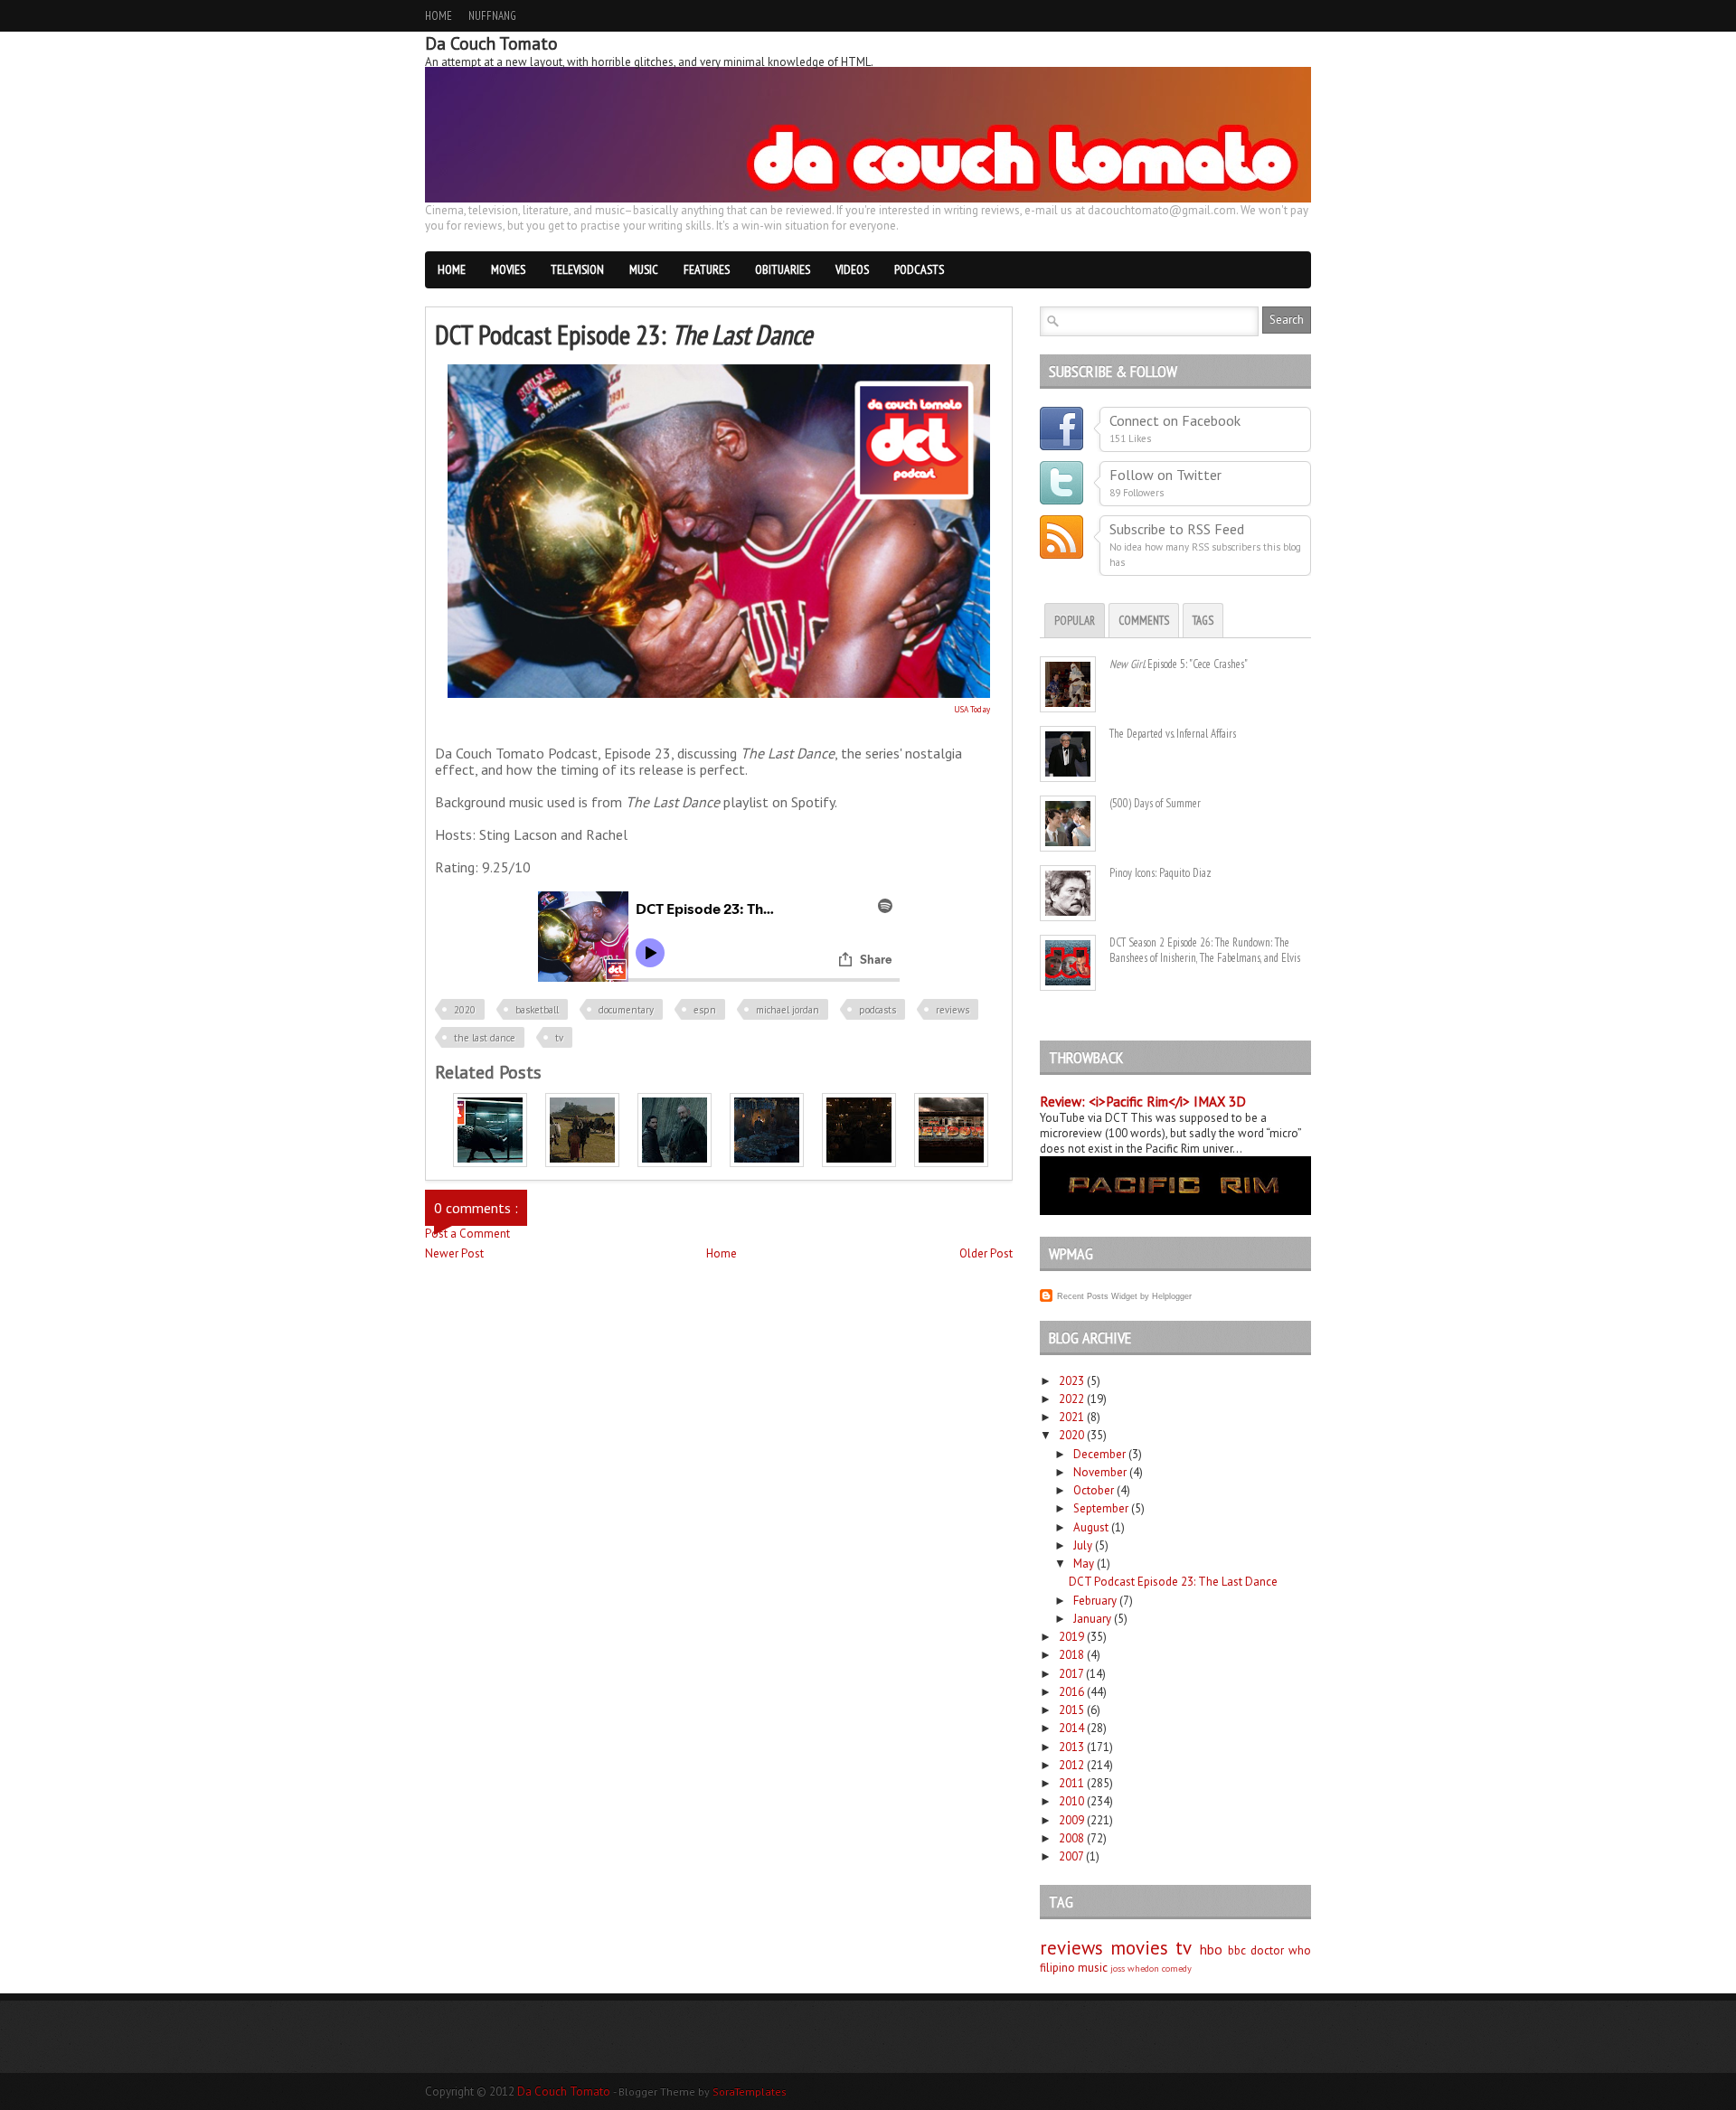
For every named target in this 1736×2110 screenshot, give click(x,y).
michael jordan (788, 1010)
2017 (1071, 1674)
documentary (626, 1010)
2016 (1071, 1692)
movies (1139, 1948)
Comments (1144, 621)
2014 (1071, 1728)
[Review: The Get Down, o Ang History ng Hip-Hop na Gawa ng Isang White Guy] (951, 1163)
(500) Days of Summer (1155, 803)
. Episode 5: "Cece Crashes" (1179, 664)
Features (707, 269)
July (1083, 1545)
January (1092, 1619)
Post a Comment (467, 1234)
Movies (508, 269)
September (1101, 1508)
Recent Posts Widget (1097, 1296)
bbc (1237, 1950)
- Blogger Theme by (700, 2091)
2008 (1071, 1838)
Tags (1203, 621)
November (1100, 1472)
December (1099, 1454)
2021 (1071, 1417)
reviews (953, 1010)
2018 (1071, 1655)
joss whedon (1135, 1968)
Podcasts (919, 269)
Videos (852, 269)
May (1084, 1564)
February (1095, 1601)
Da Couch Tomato (565, 2091)
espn (705, 1010)
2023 (1071, 1381)
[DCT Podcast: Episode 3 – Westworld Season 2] (490, 1163)
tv (559, 1038)
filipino (1057, 1968)
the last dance (485, 1038)
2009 (1071, 1820)
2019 (1071, 1637)
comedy (1177, 1968)
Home (439, 16)
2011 (1071, 1783)
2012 (1071, 1765)
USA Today (972, 709)
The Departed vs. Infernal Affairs (1173, 734)
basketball (537, 1010)
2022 (1071, 1399)
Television (577, 269)
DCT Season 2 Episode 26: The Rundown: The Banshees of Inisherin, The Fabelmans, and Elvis (1205, 950)
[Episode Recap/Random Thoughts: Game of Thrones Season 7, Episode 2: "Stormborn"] (767, 1163)
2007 (1071, 1856)
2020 (465, 1010)
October (1094, 1490)
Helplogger (1172, 1296)
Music (644, 269)
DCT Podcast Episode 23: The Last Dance (1173, 1582)
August (1091, 1527)
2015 (1071, 1710)
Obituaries (783, 269)
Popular (1075, 621)
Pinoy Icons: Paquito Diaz (1160, 873)
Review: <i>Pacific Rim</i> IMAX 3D (1143, 1102)
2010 (1071, 1801)
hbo (1211, 1949)
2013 (1071, 1747)
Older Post (986, 1253)
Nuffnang (492, 16)
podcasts (877, 1010)
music (1093, 1968)
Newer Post (454, 1253)
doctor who (1281, 1950)
